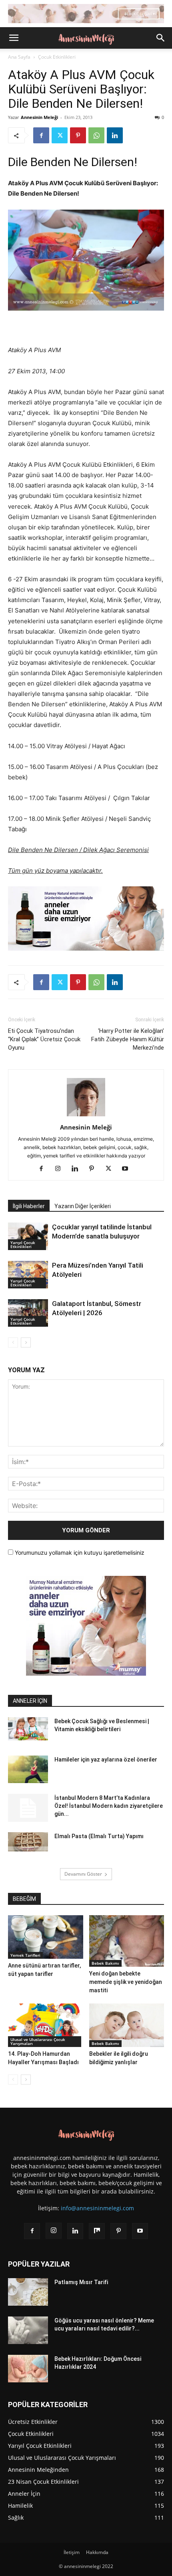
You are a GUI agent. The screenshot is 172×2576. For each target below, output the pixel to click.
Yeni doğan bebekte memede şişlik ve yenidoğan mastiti (126, 1982)
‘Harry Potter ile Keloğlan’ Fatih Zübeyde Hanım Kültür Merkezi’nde (128, 1039)
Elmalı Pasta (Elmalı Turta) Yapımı (99, 1836)
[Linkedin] (115, 135)
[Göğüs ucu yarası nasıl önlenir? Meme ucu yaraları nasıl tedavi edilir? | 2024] (28, 2330)
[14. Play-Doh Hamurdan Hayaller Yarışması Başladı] (46, 2025)
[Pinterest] (78, 135)
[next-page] (26, 1342)
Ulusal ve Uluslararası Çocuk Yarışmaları (38, 2041)
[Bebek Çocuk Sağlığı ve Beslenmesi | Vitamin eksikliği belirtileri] (28, 1729)
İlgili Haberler (29, 1206)
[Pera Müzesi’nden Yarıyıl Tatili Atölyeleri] (28, 1275)
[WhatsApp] (96, 135)
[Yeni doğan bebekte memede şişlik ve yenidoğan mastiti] (127, 1941)
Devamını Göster (83, 1874)
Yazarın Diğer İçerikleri (83, 1206)
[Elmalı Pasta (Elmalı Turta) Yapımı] (28, 1842)
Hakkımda (97, 2552)
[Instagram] (61, 1169)
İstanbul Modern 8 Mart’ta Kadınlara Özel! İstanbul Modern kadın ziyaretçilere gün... (109, 1806)
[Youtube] (128, 1169)
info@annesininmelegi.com (97, 2208)
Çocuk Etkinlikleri (57, 57)
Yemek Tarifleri (25, 1955)
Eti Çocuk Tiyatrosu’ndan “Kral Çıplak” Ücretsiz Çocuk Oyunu (44, 1039)
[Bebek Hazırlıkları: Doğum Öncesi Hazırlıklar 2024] (28, 2369)
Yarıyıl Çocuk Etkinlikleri (23, 1244)
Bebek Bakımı (105, 1963)
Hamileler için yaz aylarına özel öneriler (106, 1760)
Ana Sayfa (19, 57)
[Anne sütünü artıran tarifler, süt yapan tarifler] (46, 1937)
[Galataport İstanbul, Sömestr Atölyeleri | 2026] (28, 1313)
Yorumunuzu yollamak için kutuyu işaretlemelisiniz (79, 1553)
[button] (14, 38)
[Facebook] (41, 135)
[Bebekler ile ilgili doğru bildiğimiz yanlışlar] (127, 2025)
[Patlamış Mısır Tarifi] (28, 2292)
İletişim (72, 2552)
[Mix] (97, 2231)
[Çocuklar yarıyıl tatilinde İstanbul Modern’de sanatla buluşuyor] (28, 1236)
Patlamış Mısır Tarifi (81, 2282)
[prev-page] (13, 1342)
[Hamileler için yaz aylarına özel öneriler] (28, 1769)
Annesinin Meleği (39, 117)
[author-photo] (86, 1116)
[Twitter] (60, 135)
